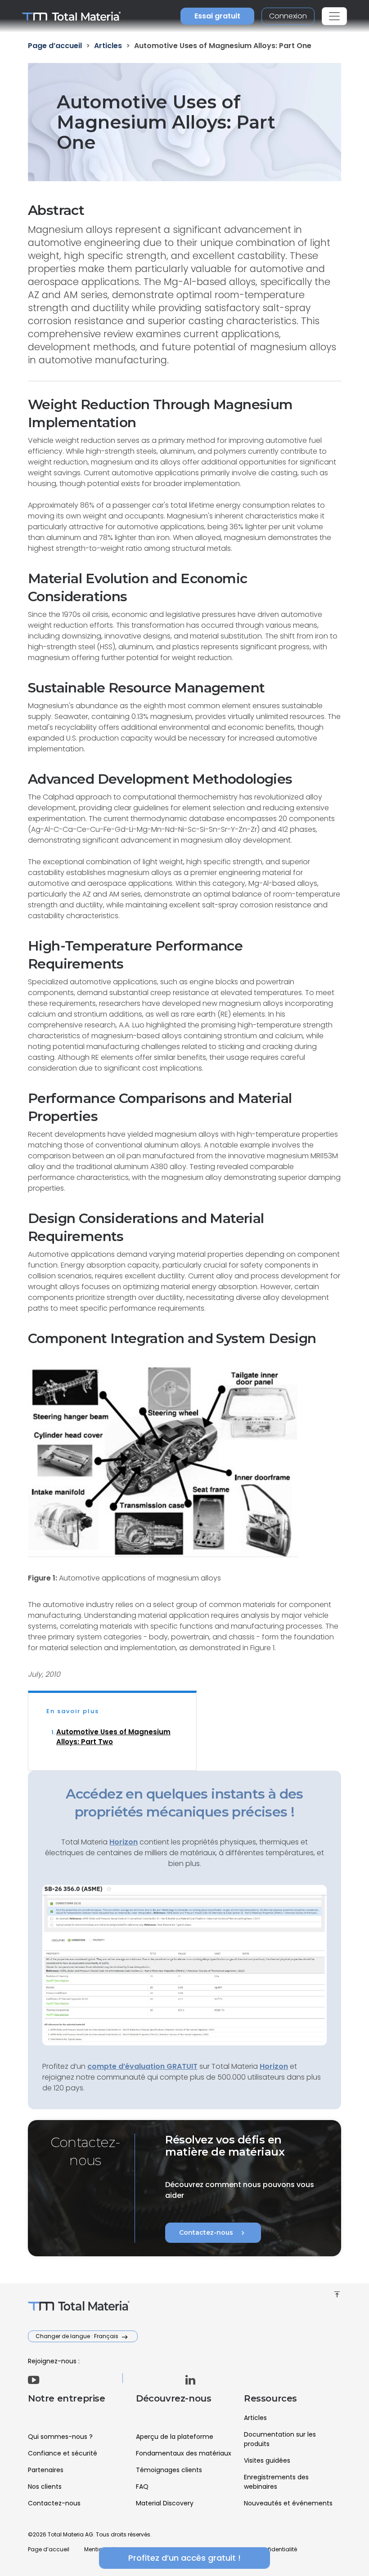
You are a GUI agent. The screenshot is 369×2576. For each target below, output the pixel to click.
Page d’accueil (49, 2549)
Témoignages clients (169, 2470)
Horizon (274, 2066)
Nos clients (45, 2487)
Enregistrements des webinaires (276, 2482)
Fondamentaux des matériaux (184, 2453)
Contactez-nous (213, 2233)
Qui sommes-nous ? (60, 2437)
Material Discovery (165, 2503)
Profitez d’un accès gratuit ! (184, 2558)
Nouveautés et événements (288, 2503)
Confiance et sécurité (63, 2453)
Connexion (288, 16)
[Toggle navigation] (334, 16)
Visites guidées (267, 2460)
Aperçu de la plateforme (175, 2437)
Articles (255, 2418)
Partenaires (46, 2470)
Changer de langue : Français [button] (78, 2336)
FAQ (142, 2487)
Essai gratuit (217, 16)
